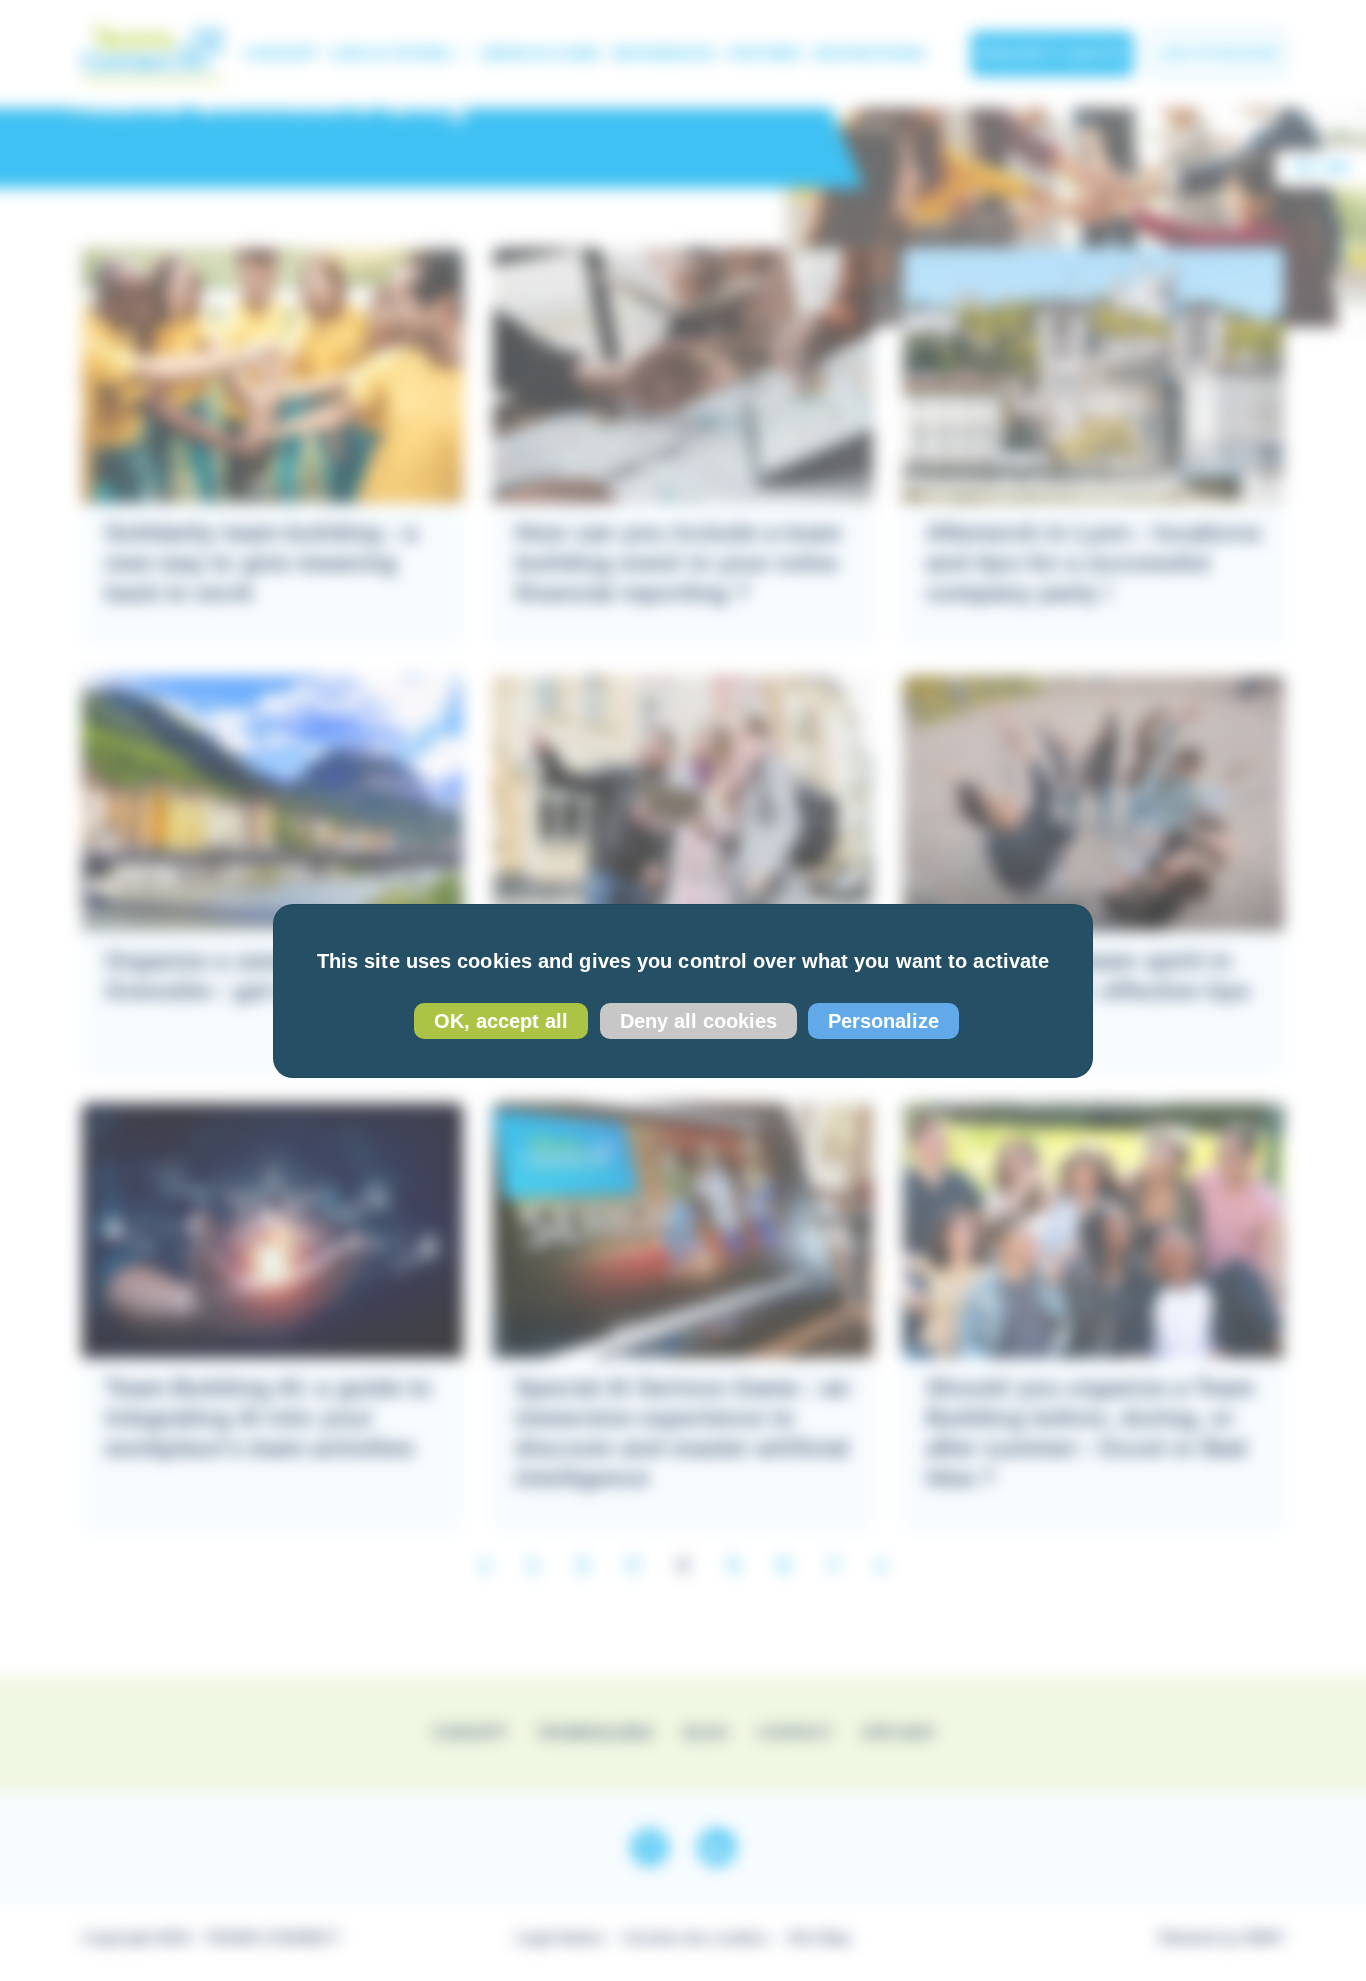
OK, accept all (501, 1021)
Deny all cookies (698, 1021)
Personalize (883, 1021)
